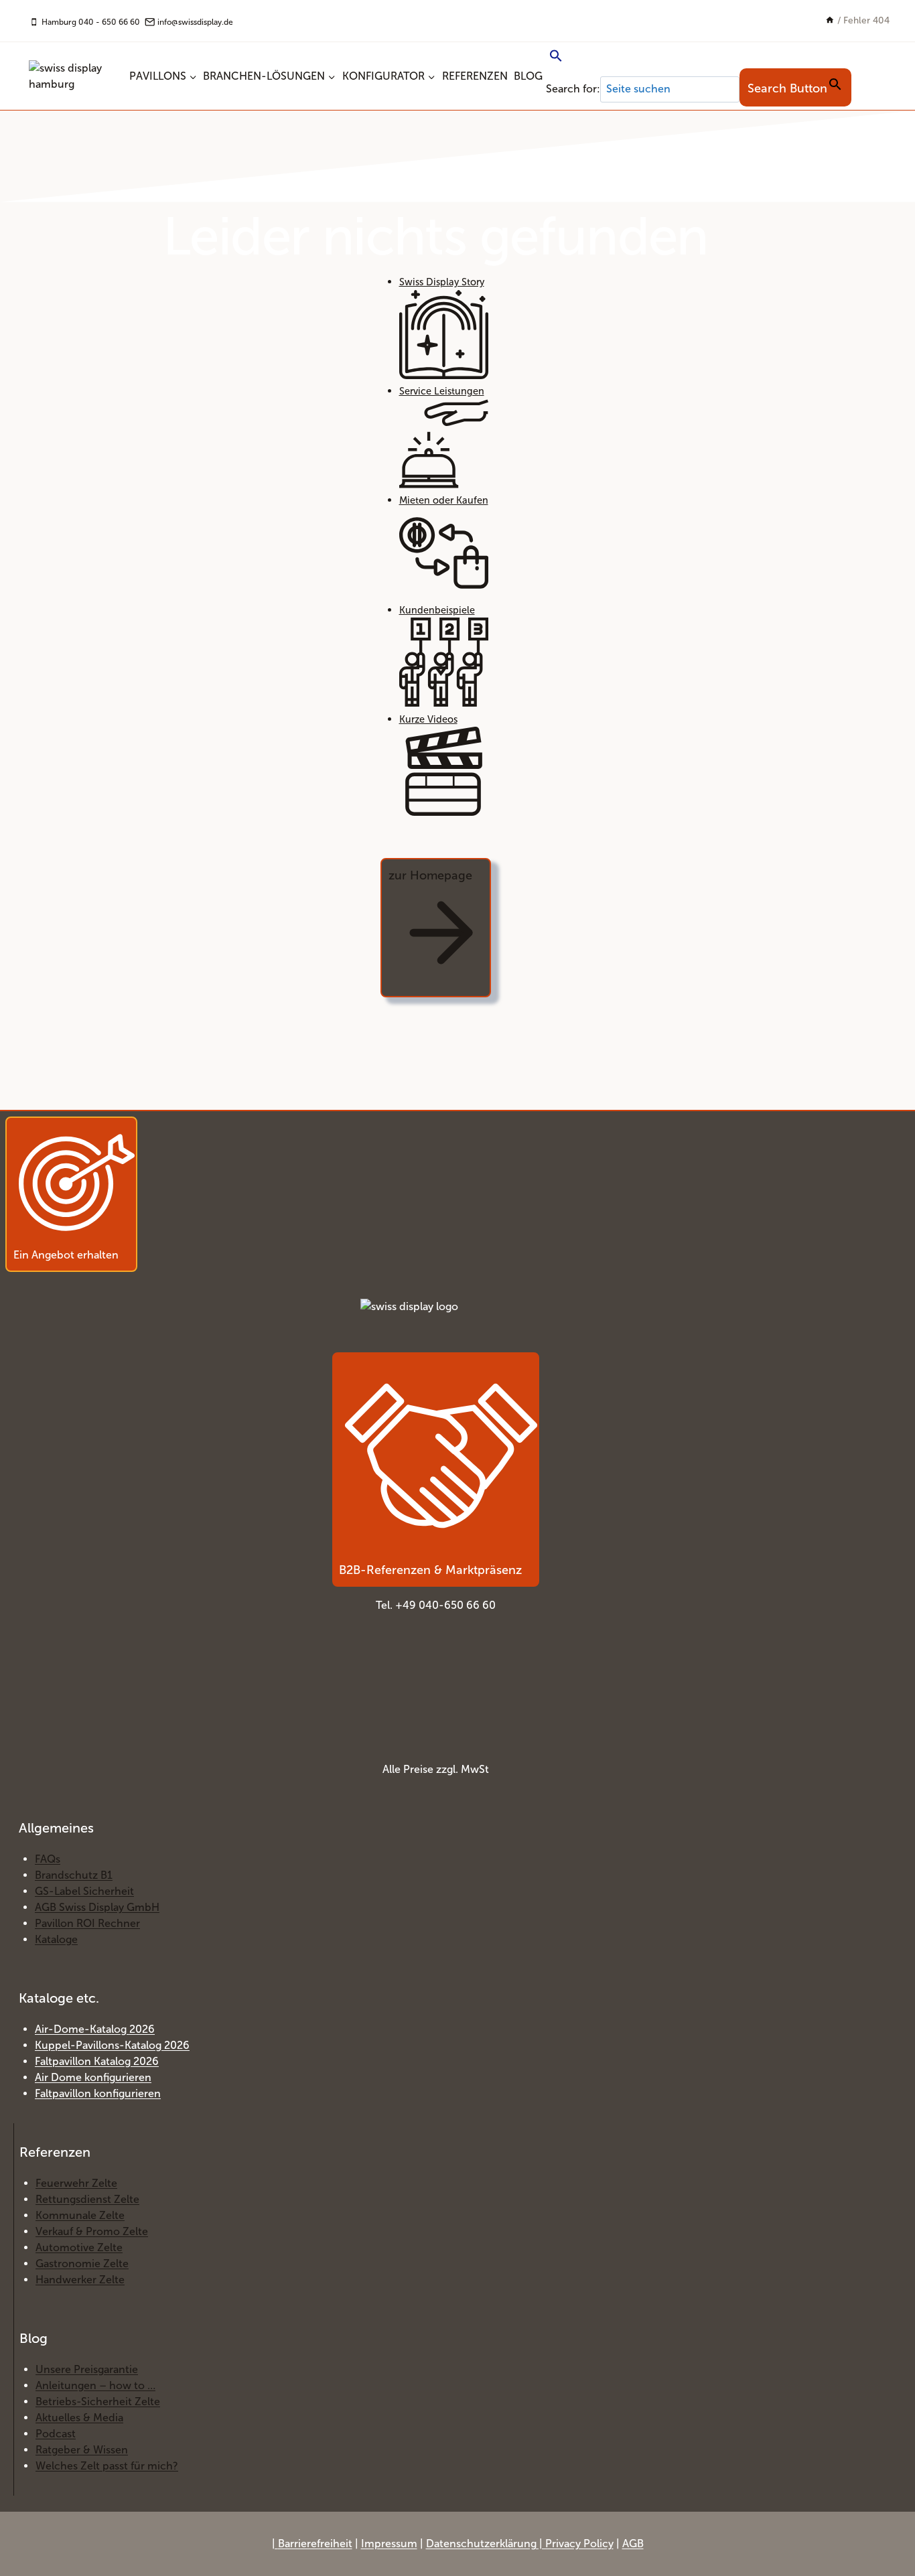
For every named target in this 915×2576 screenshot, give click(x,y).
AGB (633, 2544)
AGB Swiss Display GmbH (97, 1907)
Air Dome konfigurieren (93, 2077)
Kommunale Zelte (80, 2215)
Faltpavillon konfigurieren (98, 2093)
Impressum (389, 2544)
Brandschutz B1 (74, 1875)
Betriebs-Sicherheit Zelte (98, 2402)
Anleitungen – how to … (95, 2385)
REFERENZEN (475, 76)
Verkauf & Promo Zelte (92, 2231)
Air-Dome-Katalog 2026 (95, 2029)
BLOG (528, 76)
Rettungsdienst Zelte (87, 2199)
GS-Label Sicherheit (84, 1891)
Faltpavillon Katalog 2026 (97, 2061)
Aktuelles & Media (79, 2418)
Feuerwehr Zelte (76, 2183)
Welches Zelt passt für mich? (107, 2466)
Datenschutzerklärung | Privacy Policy (520, 2544)
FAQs (48, 1859)
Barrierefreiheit (315, 2544)
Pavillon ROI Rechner (87, 1923)
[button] (699, 57)
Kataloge (56, 1939)
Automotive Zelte (79, 2247)
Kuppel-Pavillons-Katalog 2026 (112, 2045)
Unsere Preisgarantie (87, 2369)
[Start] (830, 20)
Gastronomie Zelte (82, 2264)
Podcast (56, 2434)
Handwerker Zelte (80, 2280)
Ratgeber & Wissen (82, 2450)
